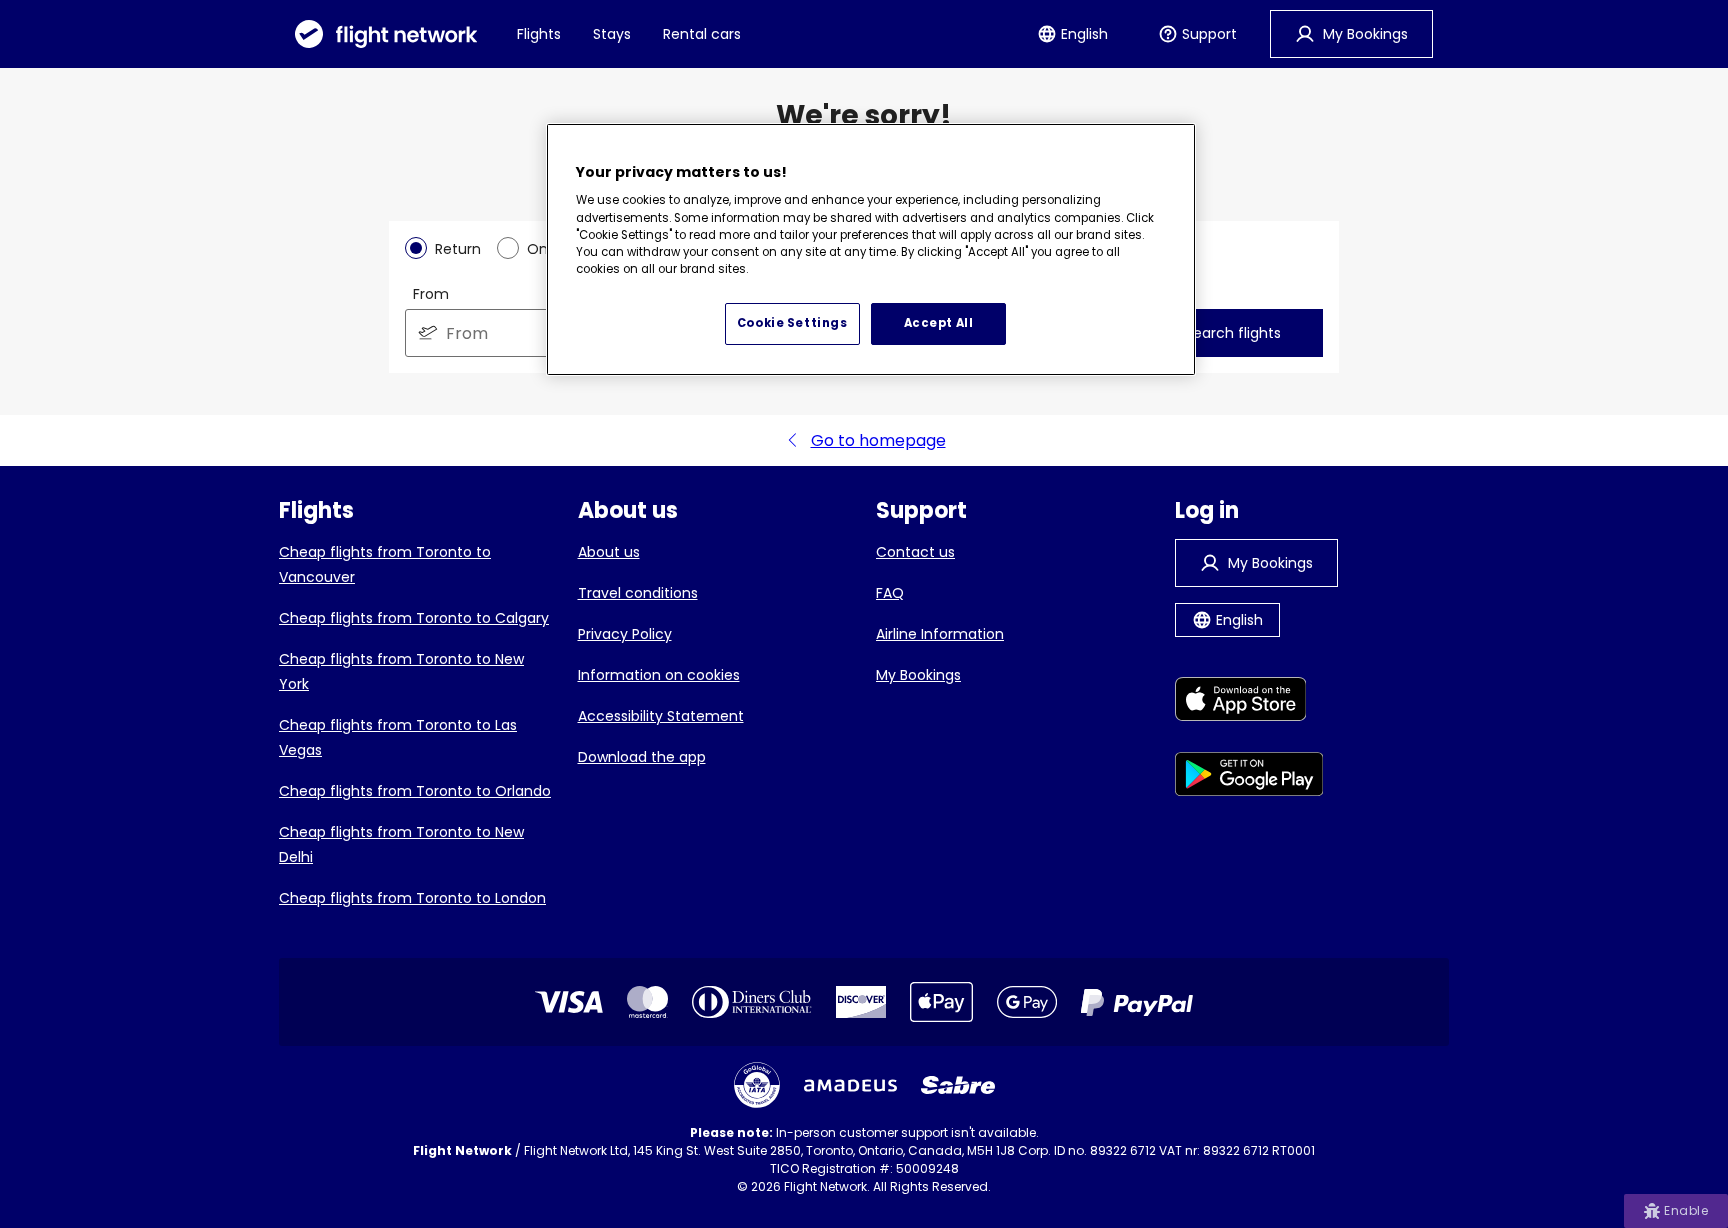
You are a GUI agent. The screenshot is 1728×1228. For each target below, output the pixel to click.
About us (609, 552)
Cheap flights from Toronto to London (412, 898)
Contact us (915, 552)
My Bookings (918, 675)
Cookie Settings (792, 323)
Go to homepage (878, 440)
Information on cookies (659, 675)
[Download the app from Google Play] (1249, 777)
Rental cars (702, 34)
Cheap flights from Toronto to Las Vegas (398, 737)
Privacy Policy (625, 634)
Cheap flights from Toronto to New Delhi (401, 844)
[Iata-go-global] (757, 1085)
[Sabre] (958, 1085)
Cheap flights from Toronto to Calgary (414, 618)
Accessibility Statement (661, 716)
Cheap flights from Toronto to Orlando (415, 791)
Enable (1686, 1210)
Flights (539, 34)
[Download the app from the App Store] (1249, 702)
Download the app (642, 757)
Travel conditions (638, 593)
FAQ (890, 593)
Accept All (939, 323)
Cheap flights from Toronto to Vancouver (385, 564)
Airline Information (940, 634)
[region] (871, 250)
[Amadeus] (850, 1085)
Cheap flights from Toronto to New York (401, 671)
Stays (612, 34)
